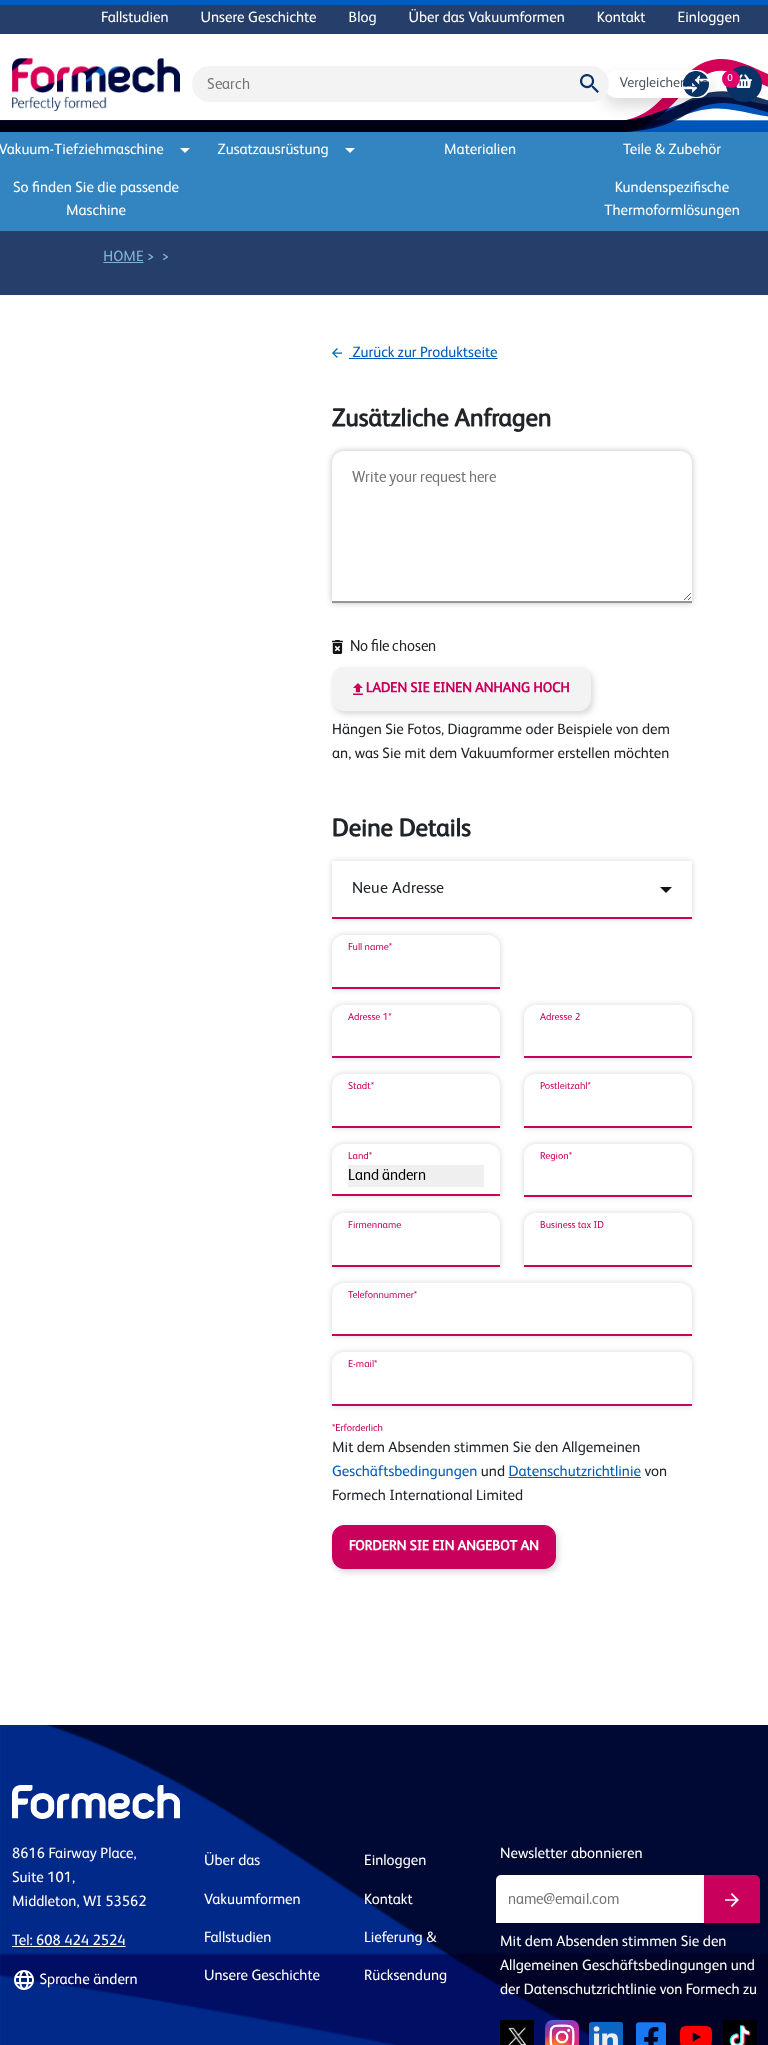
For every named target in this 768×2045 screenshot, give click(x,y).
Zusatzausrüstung (273, 150)
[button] (96, 1981)
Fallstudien (134, 18)
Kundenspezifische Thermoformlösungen (672, 200)
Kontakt (621, 18)
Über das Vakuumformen (487, 18)
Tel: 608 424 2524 (69, 1941)
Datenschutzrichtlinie (574, 1472)
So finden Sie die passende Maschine (96, 200)
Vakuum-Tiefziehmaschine (88, 150)
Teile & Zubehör (672, 150)
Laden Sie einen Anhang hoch (466, 689)
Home (123, 257)
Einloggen (709, 18)
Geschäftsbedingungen (404, 1472)
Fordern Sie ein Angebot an (444, 1547)
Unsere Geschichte (259, 18)
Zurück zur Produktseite (423, 353)
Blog (363, 18)
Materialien (480, 150)
